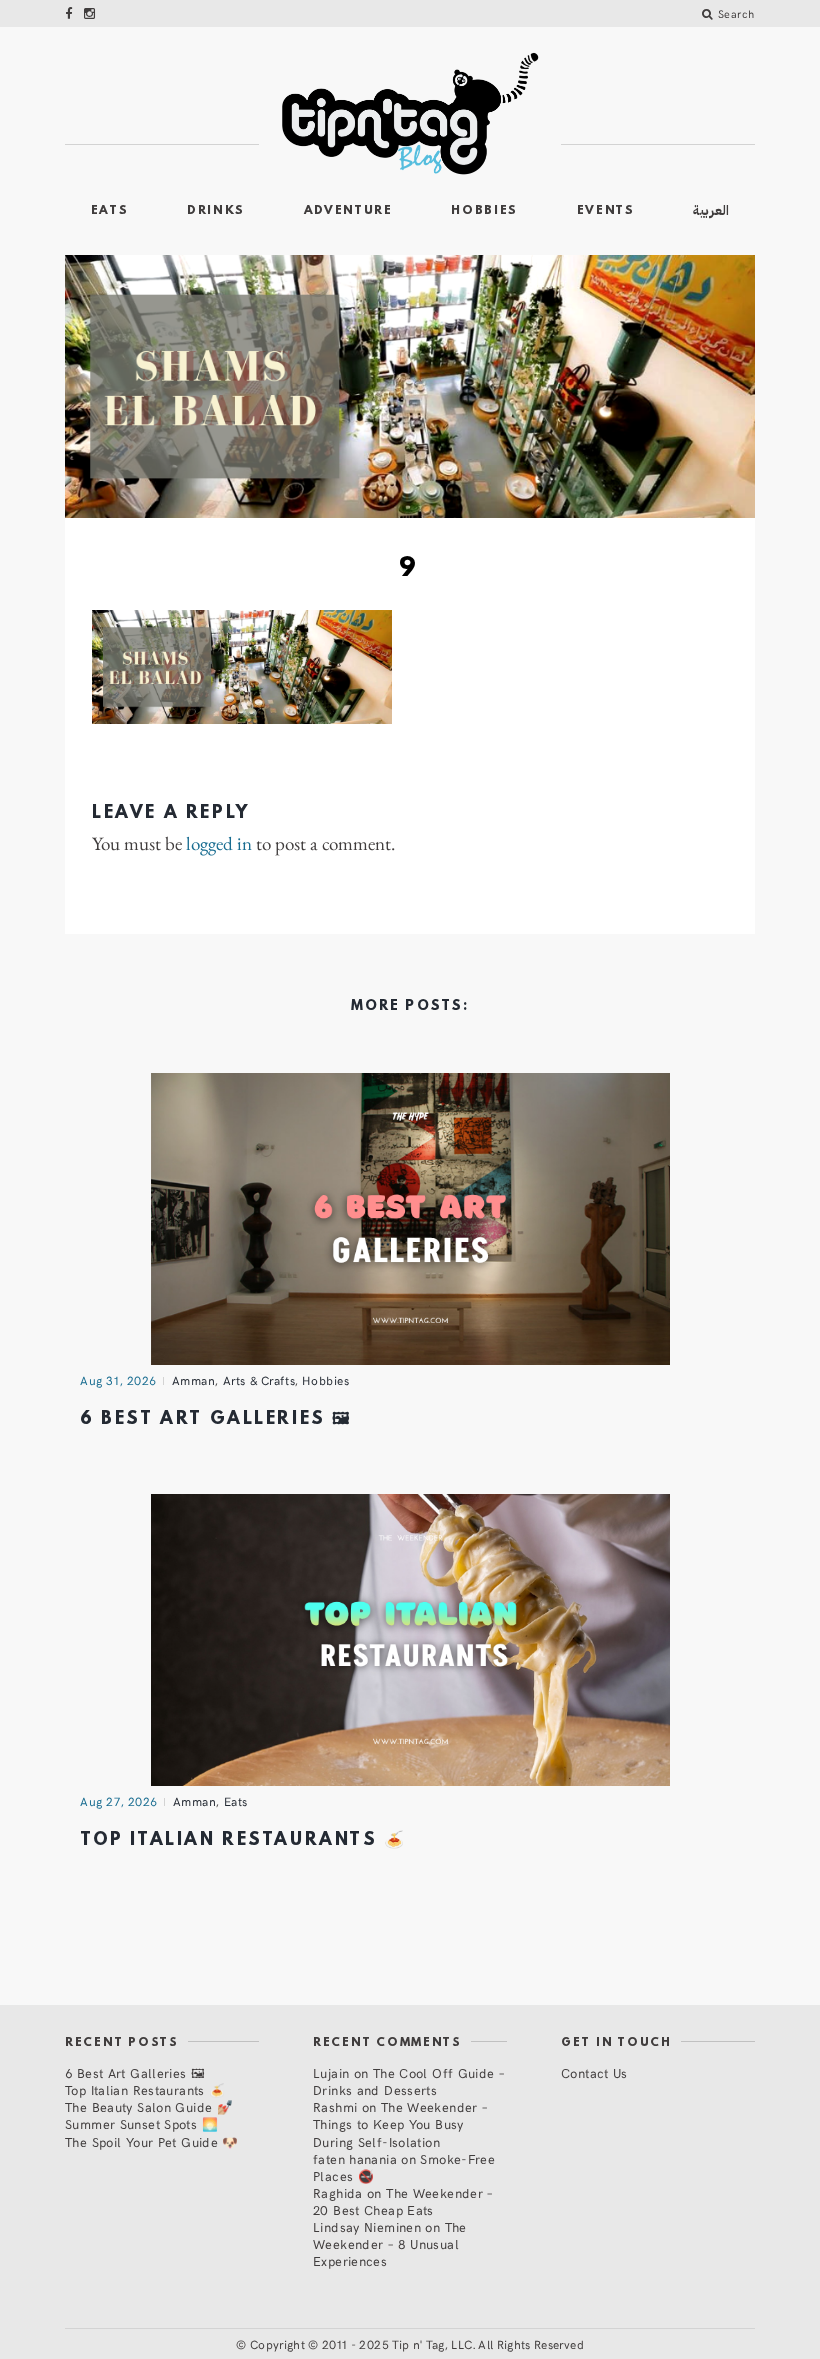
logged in (219, 844)
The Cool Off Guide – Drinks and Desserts (408, 2081)
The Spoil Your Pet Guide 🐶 (152, 2141)
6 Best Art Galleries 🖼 (216, 1419)
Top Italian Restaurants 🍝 (243, 1840)
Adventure (348, 211)
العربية (711, 210)
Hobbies (484, 211)
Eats (110, 211)
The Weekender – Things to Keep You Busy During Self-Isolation (400, 2123)
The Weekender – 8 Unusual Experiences (390, 2243)
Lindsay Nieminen (367, 2226)
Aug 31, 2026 (118, 1380)
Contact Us (594, 2072)
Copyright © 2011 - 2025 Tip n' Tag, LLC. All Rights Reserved (417, 2344)
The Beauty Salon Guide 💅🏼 (149, 2106)
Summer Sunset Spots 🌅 (141, 2123)
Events (606, 211)
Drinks (216, 211)
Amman (194, 1380)
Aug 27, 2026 (119, 1801)
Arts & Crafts (259, 1380)
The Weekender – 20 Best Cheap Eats (403, 2201)
